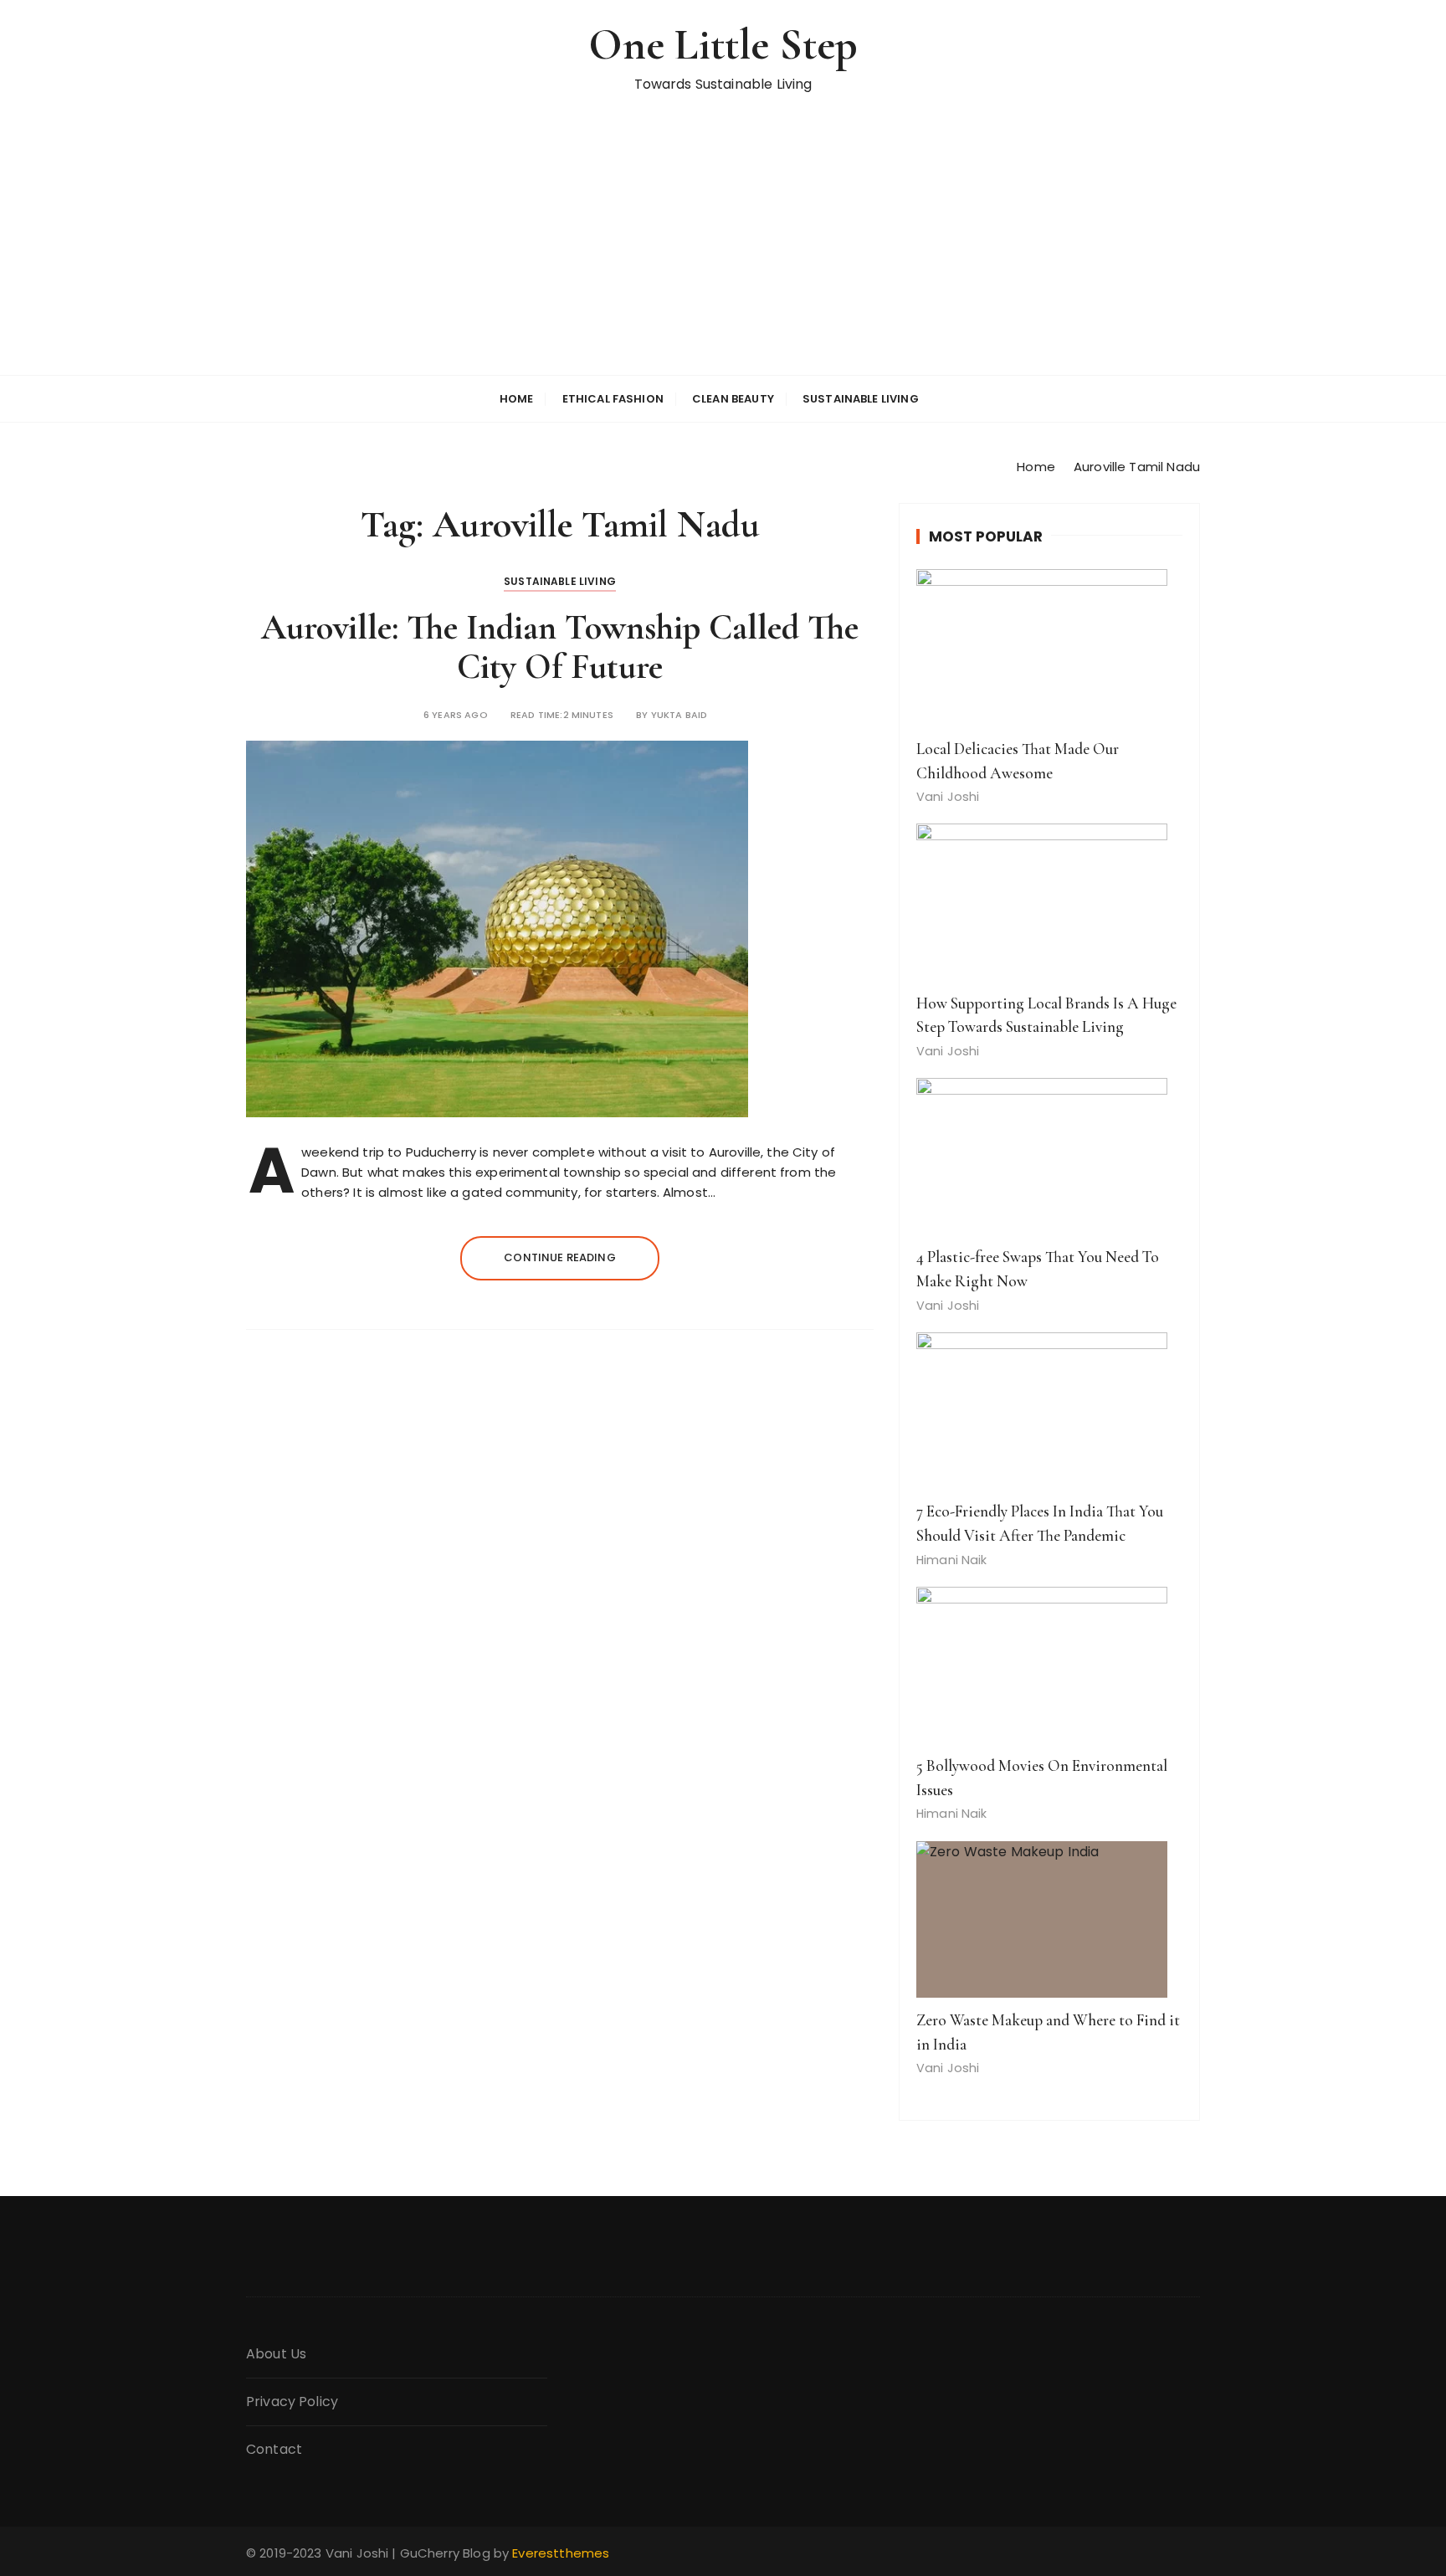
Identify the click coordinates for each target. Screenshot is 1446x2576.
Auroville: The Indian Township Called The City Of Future (560, 647)
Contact (274, 2449)
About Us (276, 2354)
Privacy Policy (292, 2402)
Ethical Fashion (613, 399)
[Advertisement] (723, 249)
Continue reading (559, 1257)
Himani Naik (952, 1560)
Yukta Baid (679, 715)
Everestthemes (561, 2553)
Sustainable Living (861, 399)
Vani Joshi (948, 797)
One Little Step (723, 45)
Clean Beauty (733, 399)
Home (517, 399)
